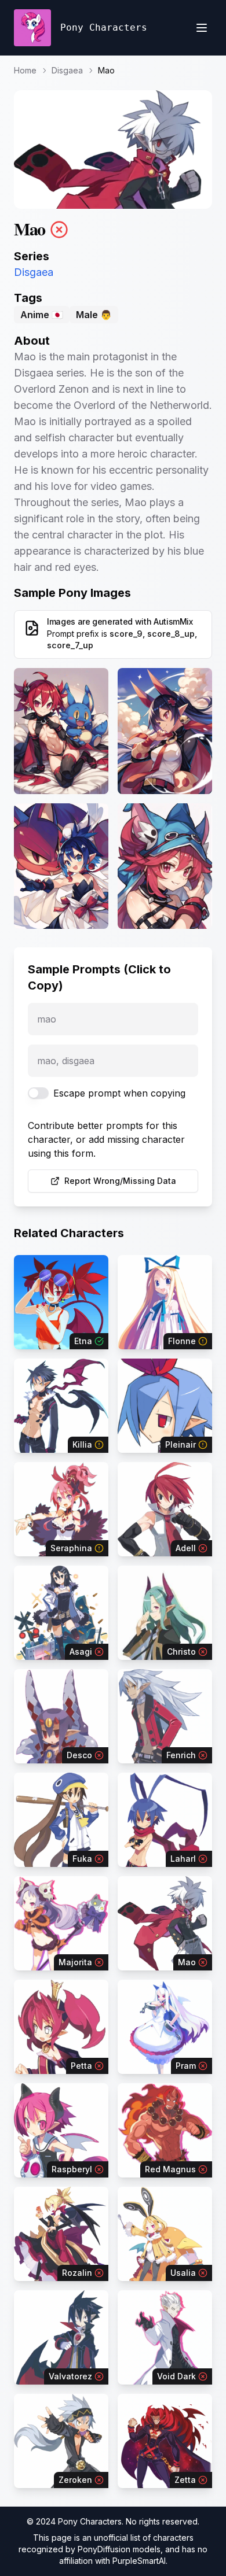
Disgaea (67, 70)
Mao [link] (106, 70)
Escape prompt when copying (119, 1093)
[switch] (38, 1093)
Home (25, 70)
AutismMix (173, 621)
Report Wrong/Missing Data (120, 1181)
